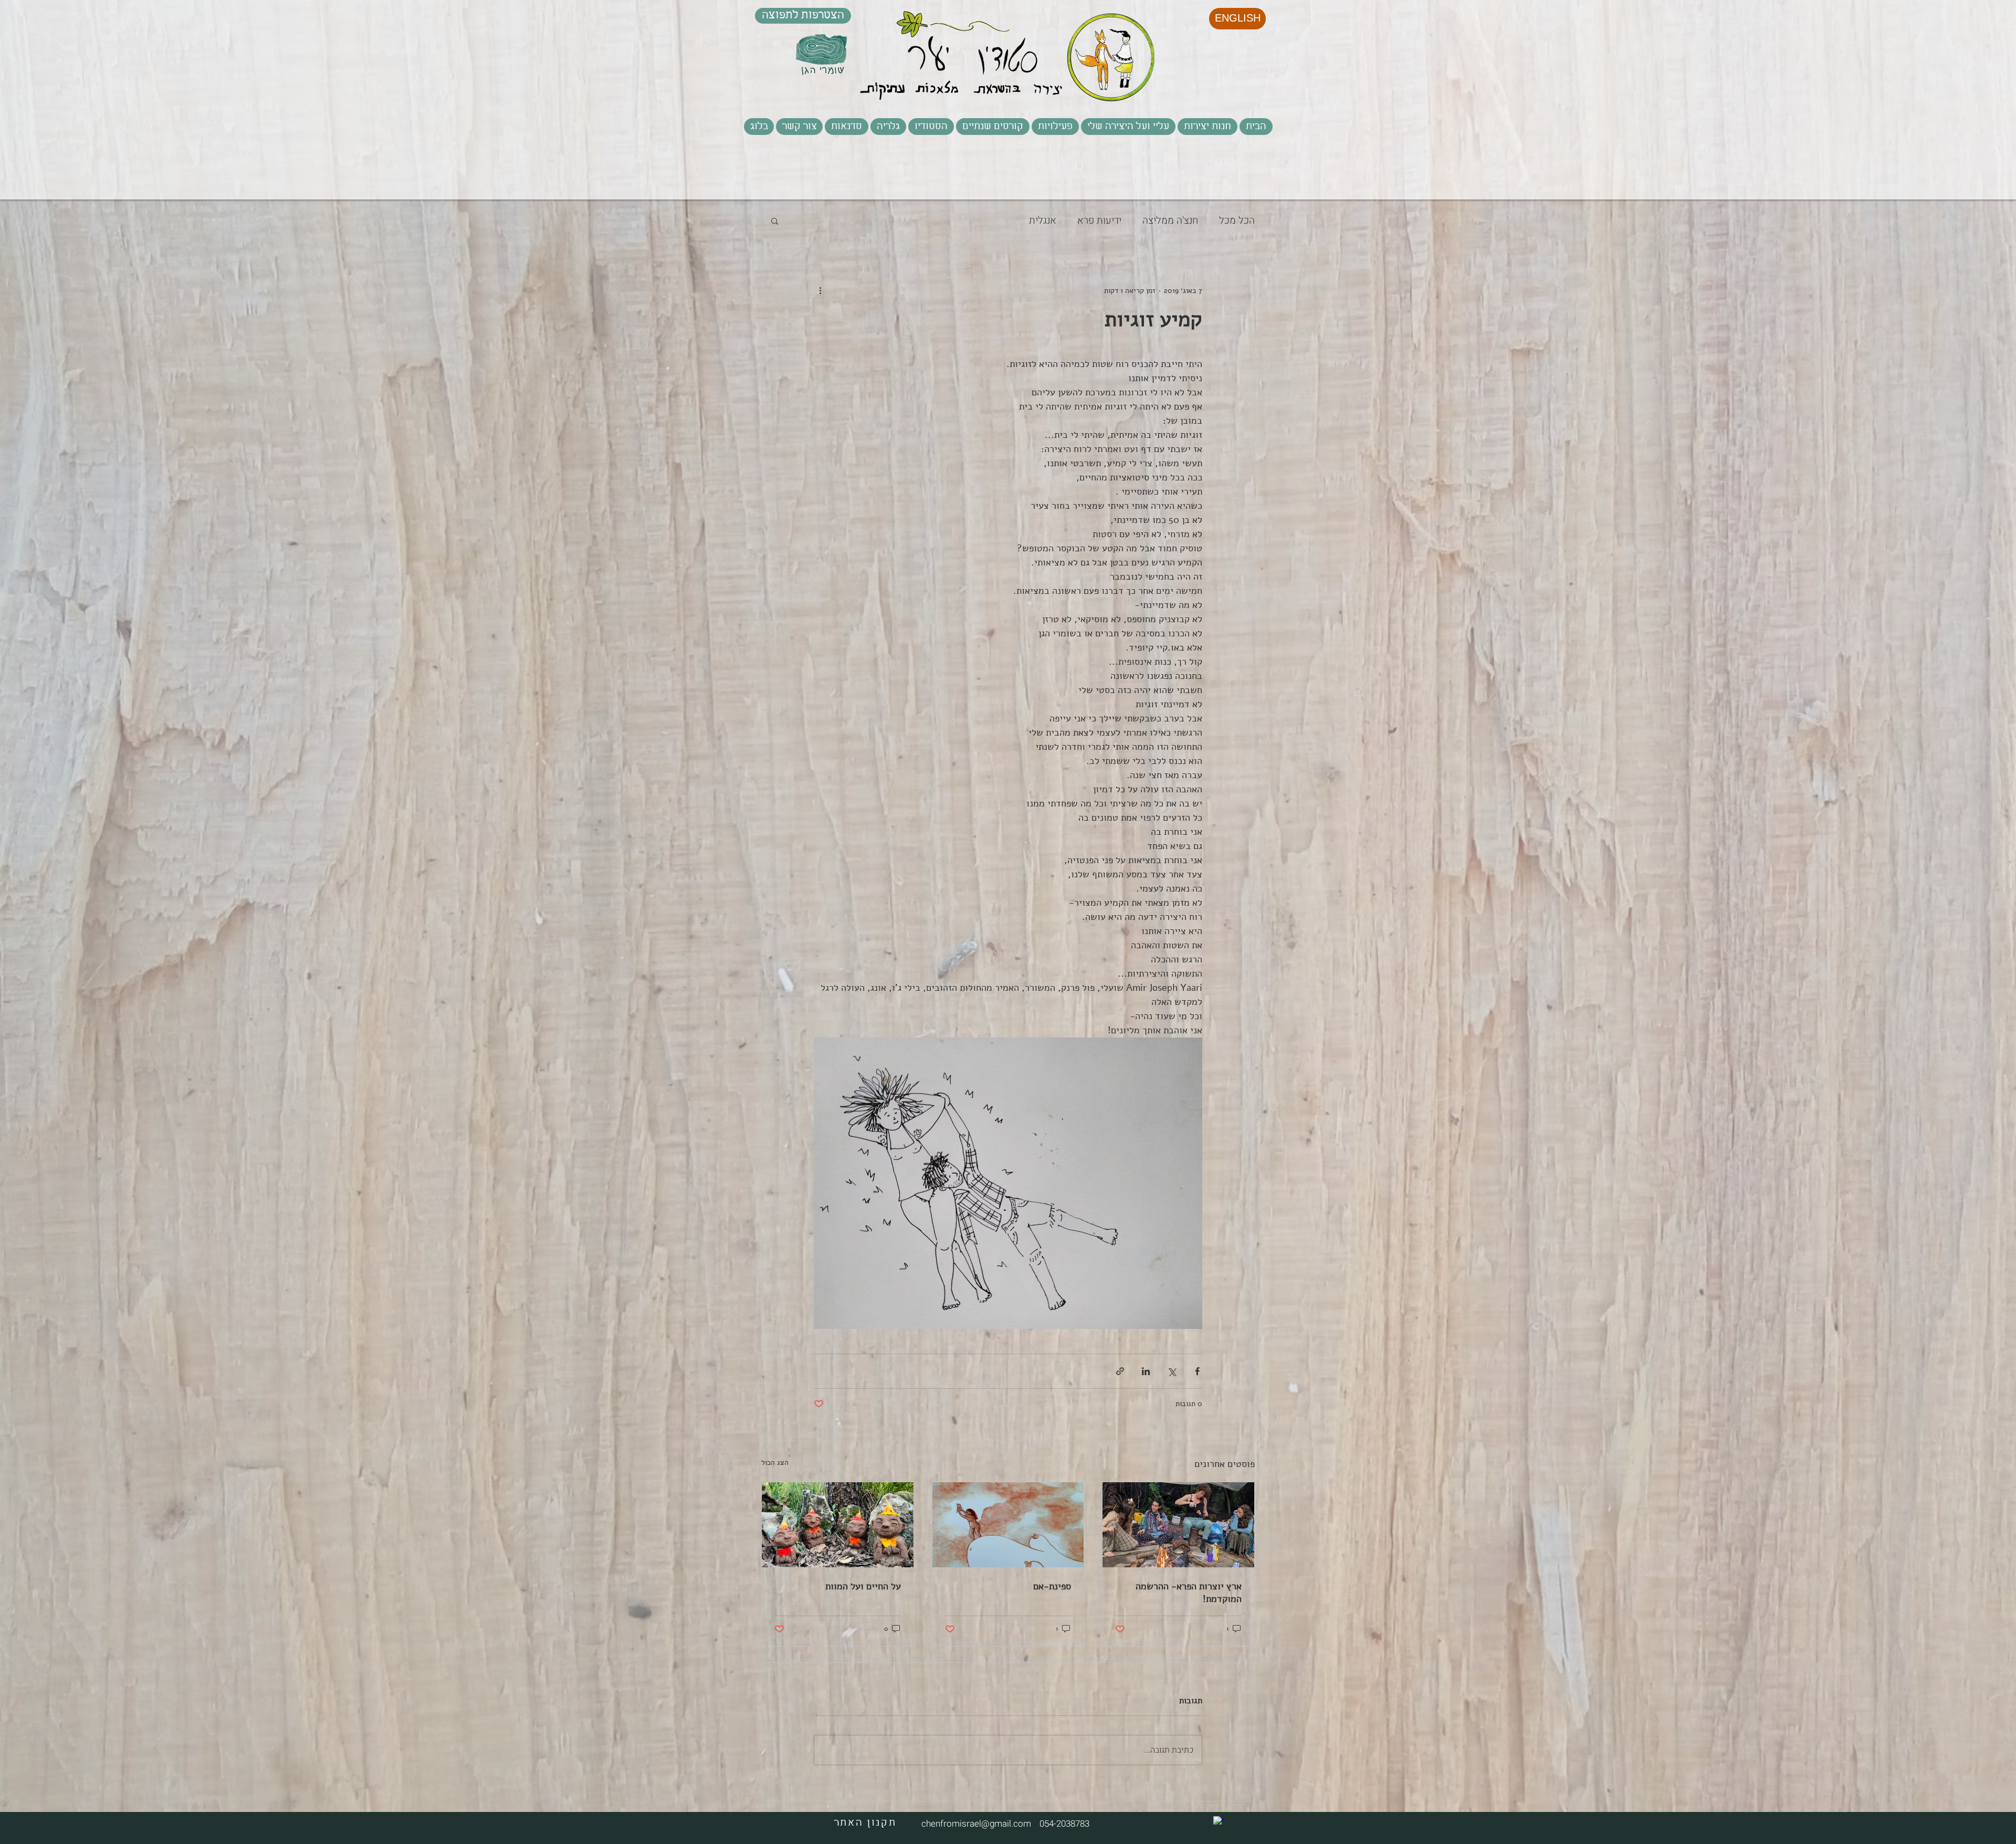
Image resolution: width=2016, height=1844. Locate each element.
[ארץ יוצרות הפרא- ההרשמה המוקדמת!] (1178, 1525)
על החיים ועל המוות (863, 1586)
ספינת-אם (1052, 1586)
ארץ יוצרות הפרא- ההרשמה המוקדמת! (1189, 1592)
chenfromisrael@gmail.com (976, 1824)
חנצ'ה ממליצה (1170, 221)
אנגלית (1043, 221)
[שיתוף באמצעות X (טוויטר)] (1172, 1371)
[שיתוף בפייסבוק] (1197, 1371)
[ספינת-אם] (1008, 1525)
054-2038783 (1062, 1824)
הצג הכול (775, 1463)
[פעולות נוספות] (820, 290)
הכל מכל (1237, 221)
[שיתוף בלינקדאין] (1146, 1371)
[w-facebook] (1219, 1822)
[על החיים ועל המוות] (838, 1525)
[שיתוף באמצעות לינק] (1120, 1371)
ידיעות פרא (1099, 221)
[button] (1055, 127)
